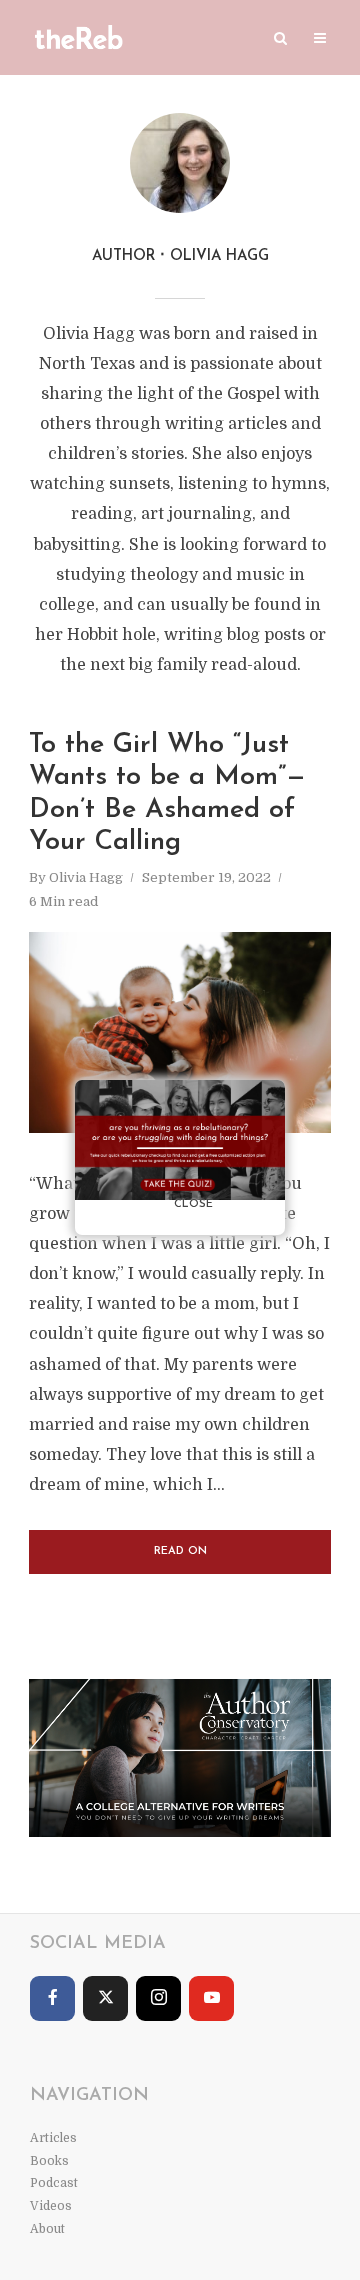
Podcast (54, 2183)
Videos (51, 2206)
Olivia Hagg (86, 877)
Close (193, 1204)
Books (49, 2161)
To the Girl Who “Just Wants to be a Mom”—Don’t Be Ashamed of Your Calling (167, 794)
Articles (53, 2138)
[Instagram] (158, 1998)
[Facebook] (52, 1998)
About (47, 2229)
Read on (180, 1551)
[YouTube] (211, 1998)
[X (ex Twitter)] (105, 1998)
